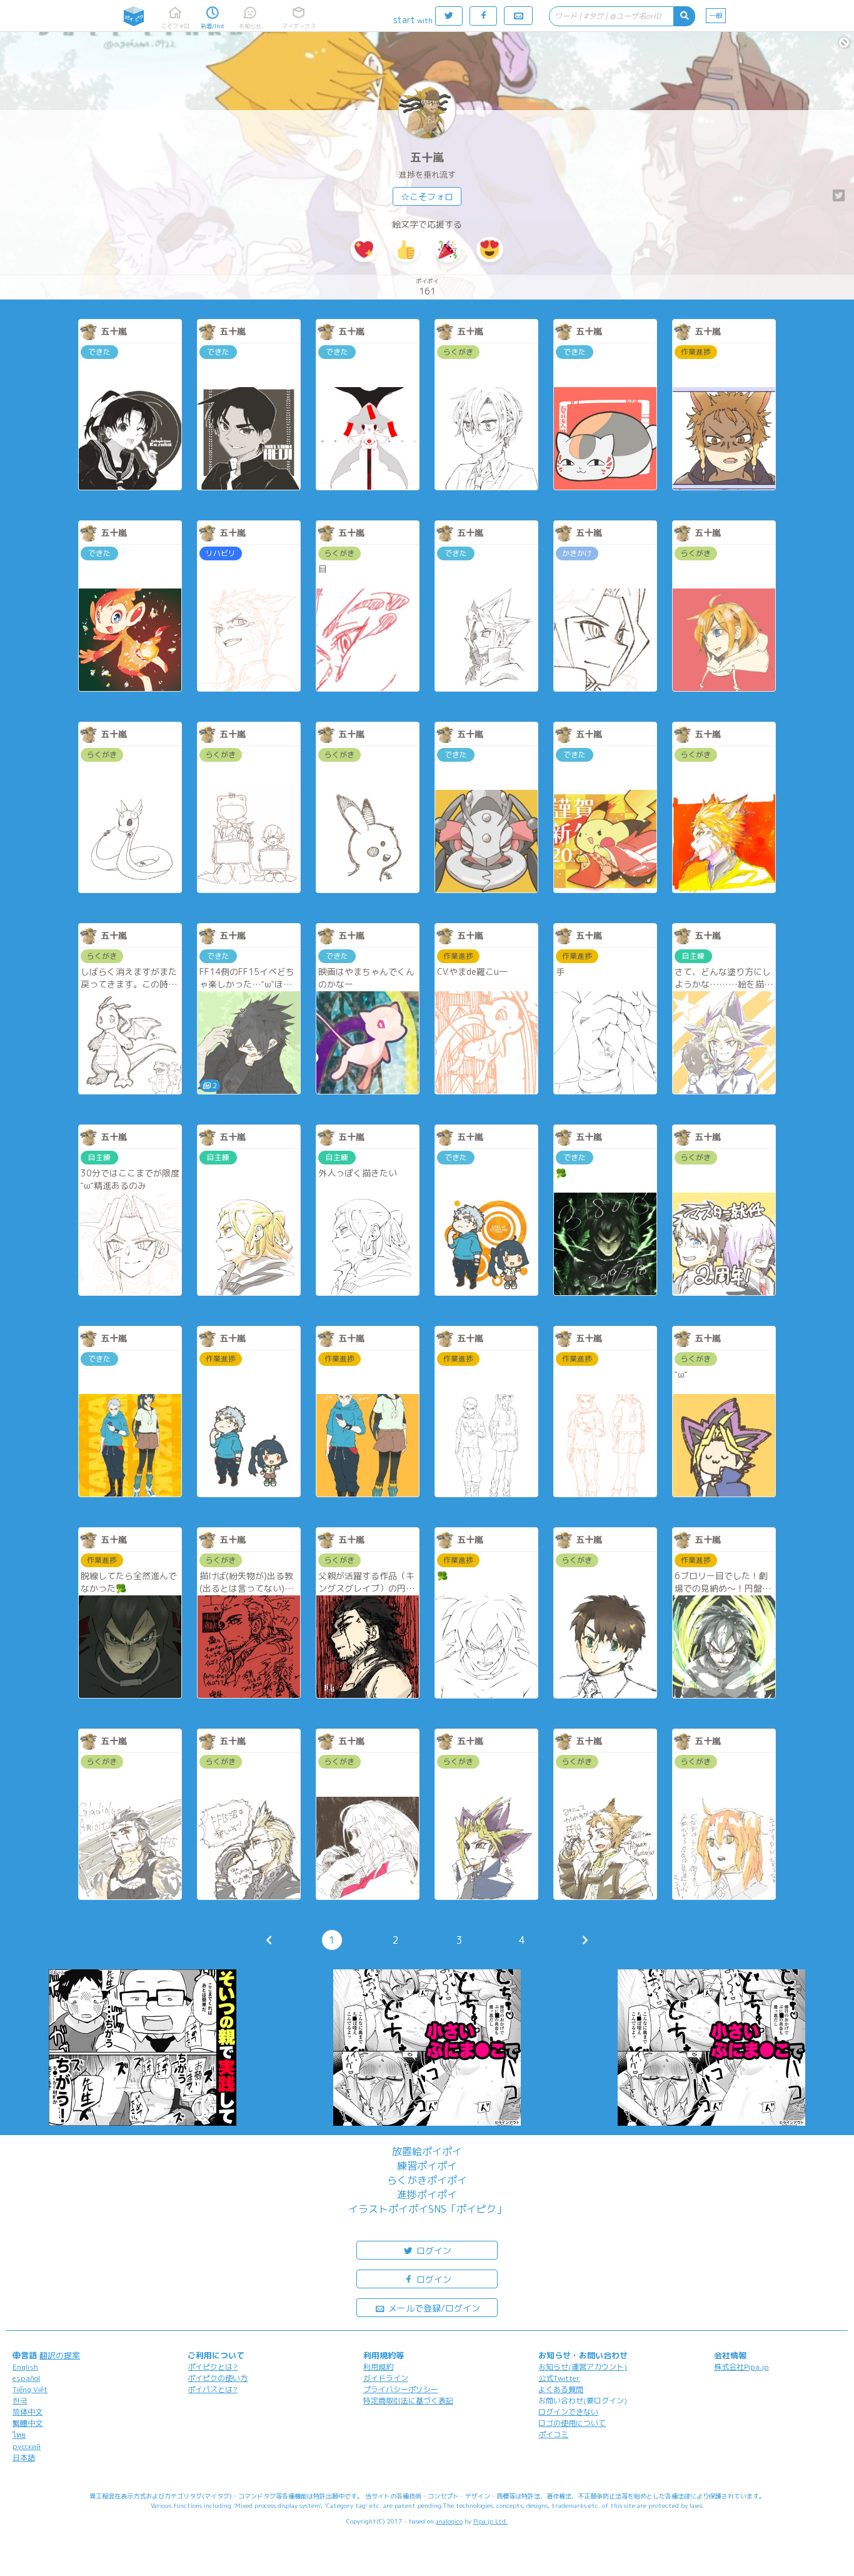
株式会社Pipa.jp (741, 2367)
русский (27, 2446)
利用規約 (378, 2367)
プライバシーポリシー (401, 2389)
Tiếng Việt (30, 2389)
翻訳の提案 (60, 2355)
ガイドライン (386, 2378)
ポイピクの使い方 (218, 2378)
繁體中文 (28, 2423)
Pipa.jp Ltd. (490, 2521)
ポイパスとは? (213, 2389)
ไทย (19, 2435)
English (25, 2367)
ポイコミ (553, 2434)
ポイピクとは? (213, 2367)
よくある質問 (561, 2389)
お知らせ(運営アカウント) (583, 2367)
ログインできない (568, 2412)
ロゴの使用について (572, 2423)
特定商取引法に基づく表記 (408, 2401)
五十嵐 (427, 157)
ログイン (433, 2250)
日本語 (24, 2457)
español (26, 2378)
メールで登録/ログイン (433, 2308)
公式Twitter (559, 2378)
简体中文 (28, 2412)
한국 (20, 2401)
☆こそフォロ (427, 197)
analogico (449, 2521)
